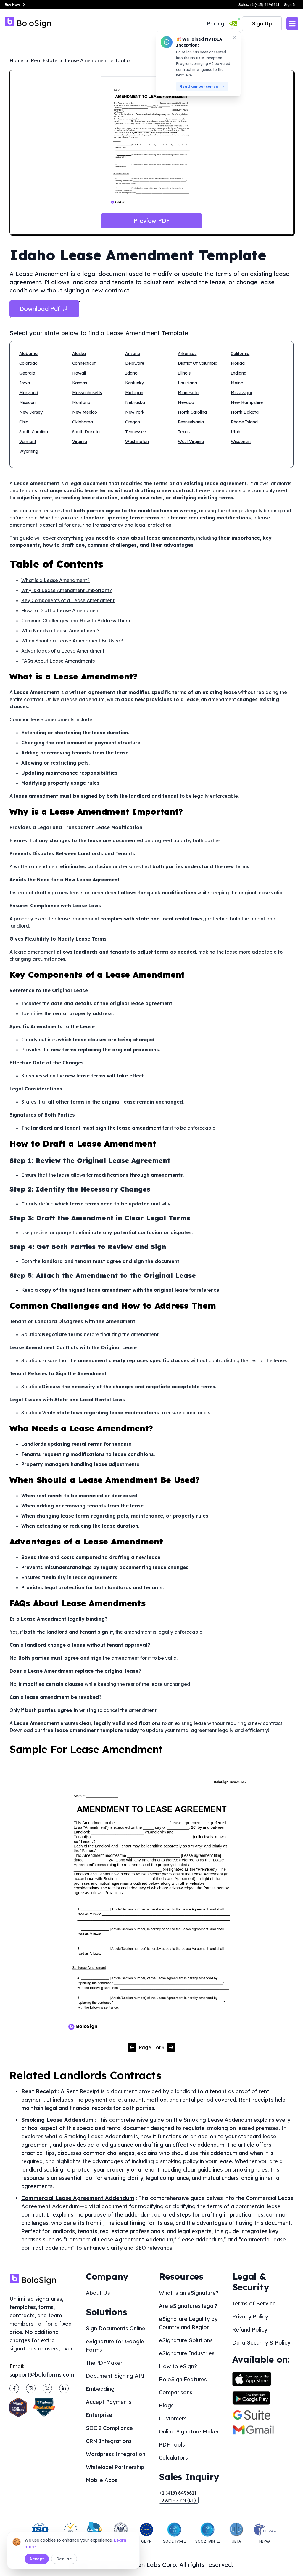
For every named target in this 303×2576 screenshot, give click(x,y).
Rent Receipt (39, 2091)
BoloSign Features (183, 2379)
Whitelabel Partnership (115, 2467)
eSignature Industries (187, 2353)
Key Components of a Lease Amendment (68, 600)
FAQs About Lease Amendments (58, 661)
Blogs (166, 2405)
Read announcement (200, 86)
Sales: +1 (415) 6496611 (259, 5)
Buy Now (12, 5)
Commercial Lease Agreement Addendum (78, 2198)
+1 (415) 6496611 (178, 2493)
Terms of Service (254, 2304)
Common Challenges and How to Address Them (76, 621)
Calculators (173, 2458)
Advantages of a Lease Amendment (63, 651)
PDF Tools (172, 2445)
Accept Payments (109, 2402)
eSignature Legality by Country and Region (188, 2323)
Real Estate (44, 60)
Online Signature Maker (189, 2432)
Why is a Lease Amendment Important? (67, 590)
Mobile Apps (102, 2480)
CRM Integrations (109, 2441)
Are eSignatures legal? (188, 2306)
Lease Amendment (86, 60)
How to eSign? (178, 2366)
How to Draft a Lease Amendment (61, 610)
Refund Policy (250, 2330)
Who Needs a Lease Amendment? (60, 631)
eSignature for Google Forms (115, 2346)
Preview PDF (152, 221)
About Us (98, 2293)
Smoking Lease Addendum (57, 2120)
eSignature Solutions (186, 2340)
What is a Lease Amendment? (55, 580)
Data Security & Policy (261, 2343)
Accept (37, 2559)
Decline (64, 2559)
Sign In (290, 5)
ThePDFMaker (104, 2363)
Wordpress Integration (116, 2454)
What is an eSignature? (189, 2293)
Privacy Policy (250, 2317)
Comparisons (176, 2392)
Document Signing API (115, 2376)
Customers (173, 2419)
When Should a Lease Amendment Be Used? (72, 641)
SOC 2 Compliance (109, 2428)
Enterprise (99, 2415)
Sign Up (262, 24)
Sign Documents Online (116, 2328)
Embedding (100, 2389)
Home (16, 60)
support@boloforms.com (42, 2375)
